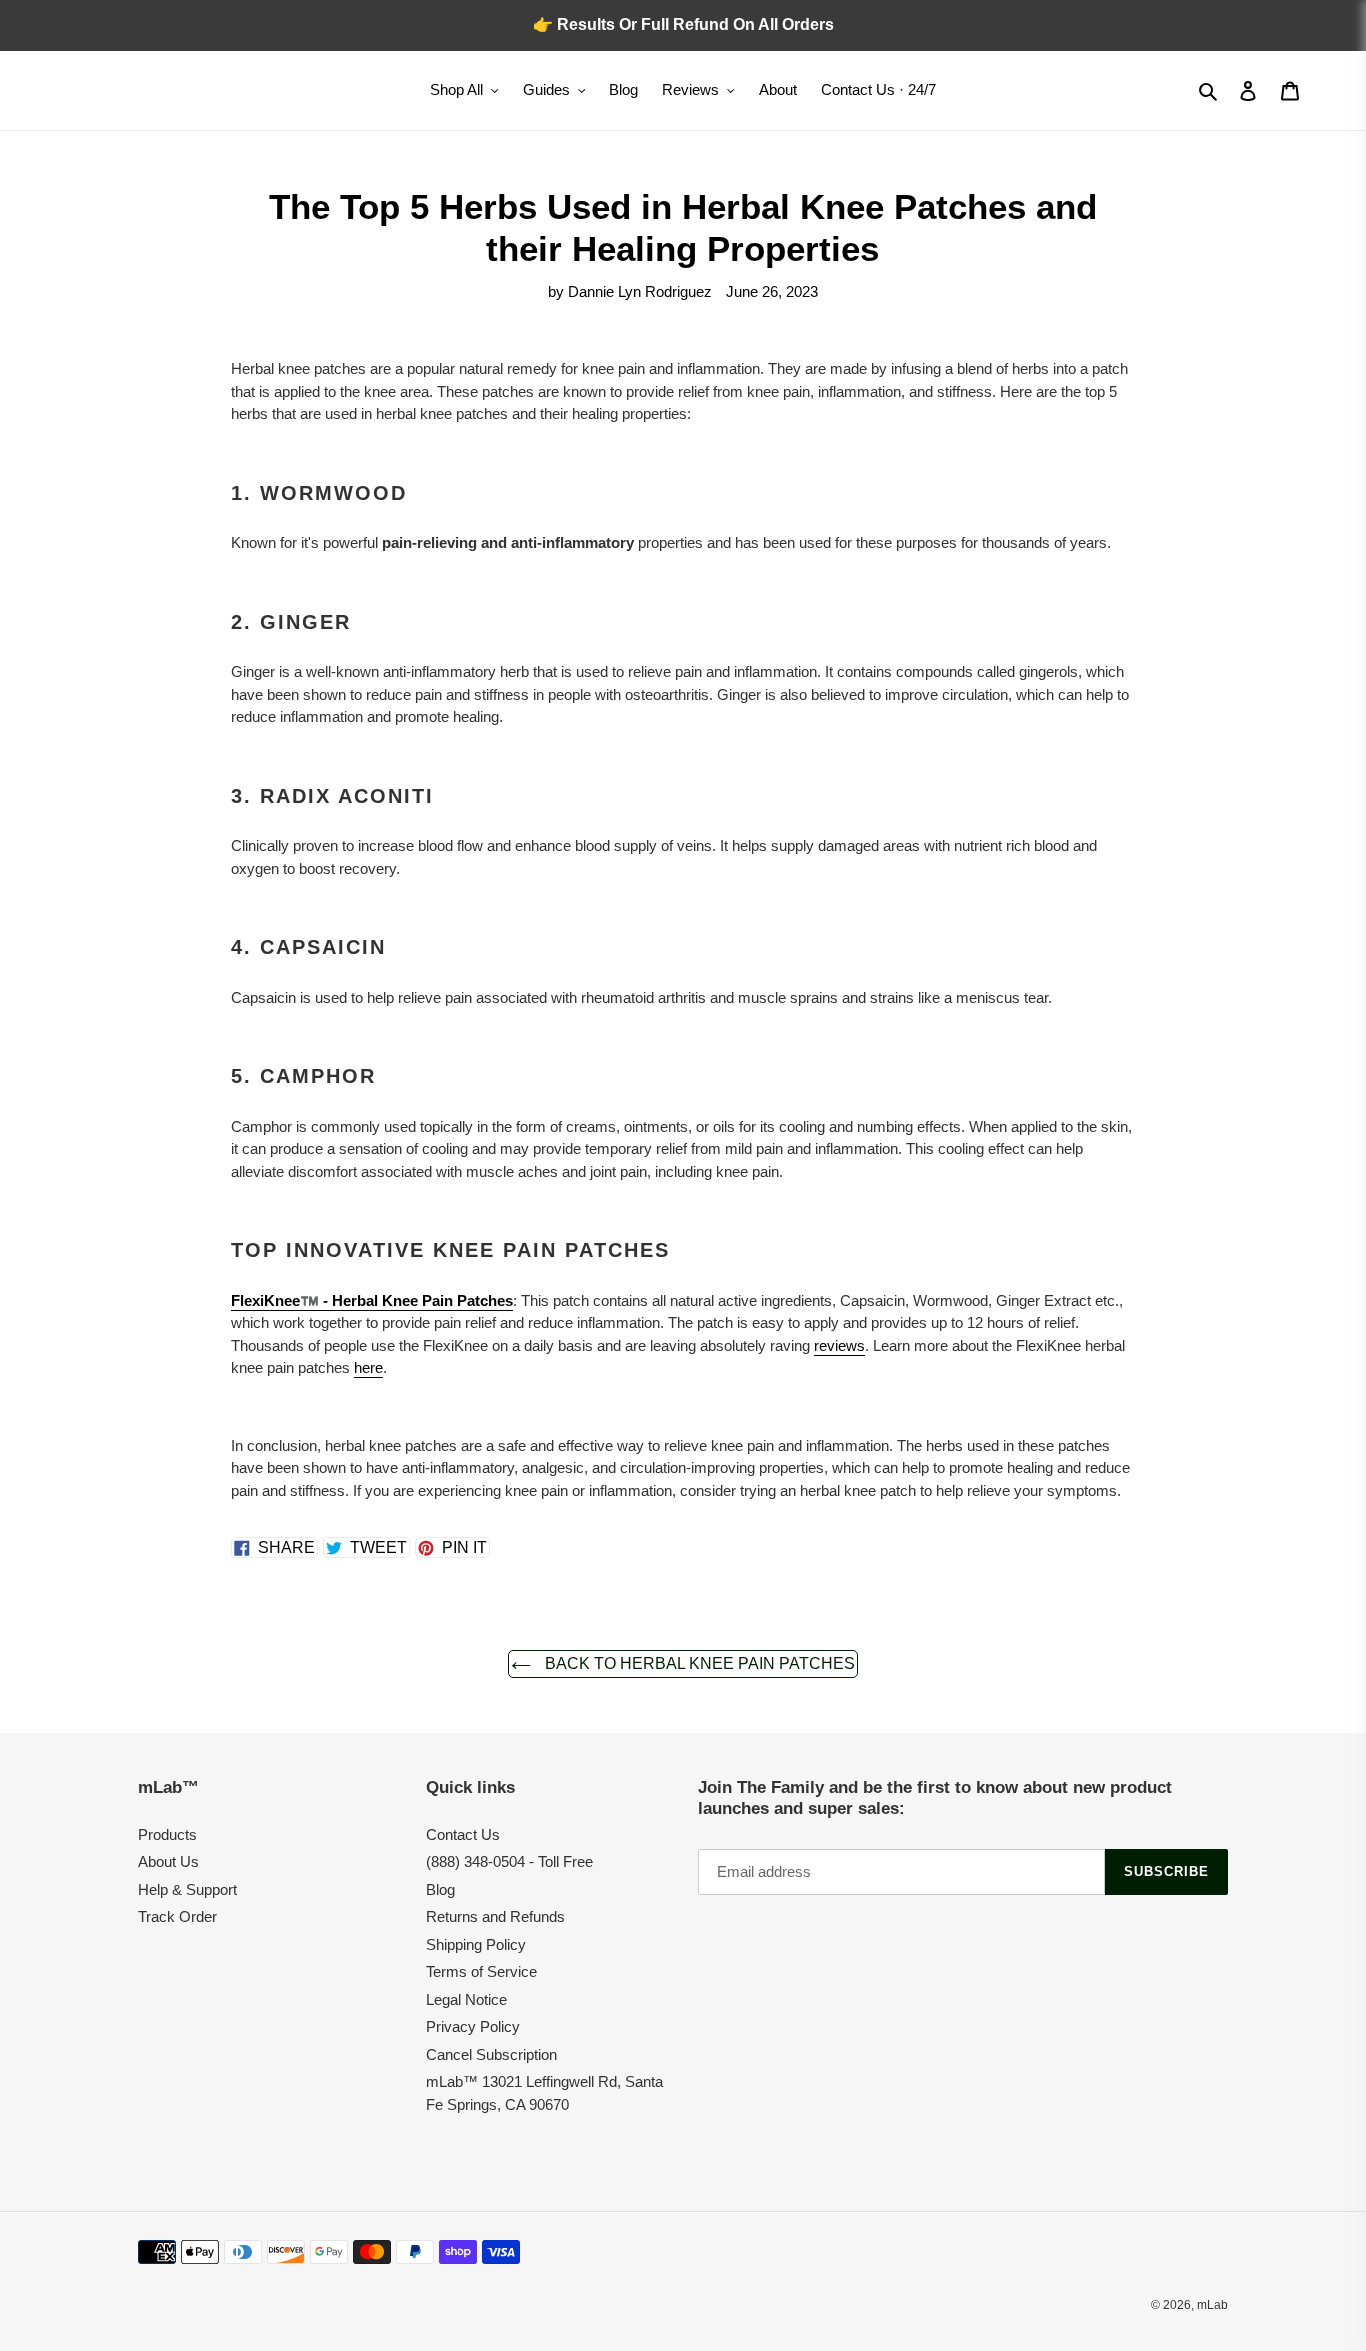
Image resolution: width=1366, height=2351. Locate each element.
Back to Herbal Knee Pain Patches (698, 1663)
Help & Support (187, 1889)
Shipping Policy (476, 1944)
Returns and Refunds (495, 1916)
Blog (440, 1889)
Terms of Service (481, 1971)
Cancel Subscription (491, 2054)
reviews (839, 1345)
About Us (168, 1861)
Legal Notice (466, 1999)
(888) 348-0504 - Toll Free (509, 1861)
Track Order (177, 1916)
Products (167, 1834)
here (368, 1367)
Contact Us (463, 1834)
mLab (1212, 2305)
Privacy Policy (473, 2026)
